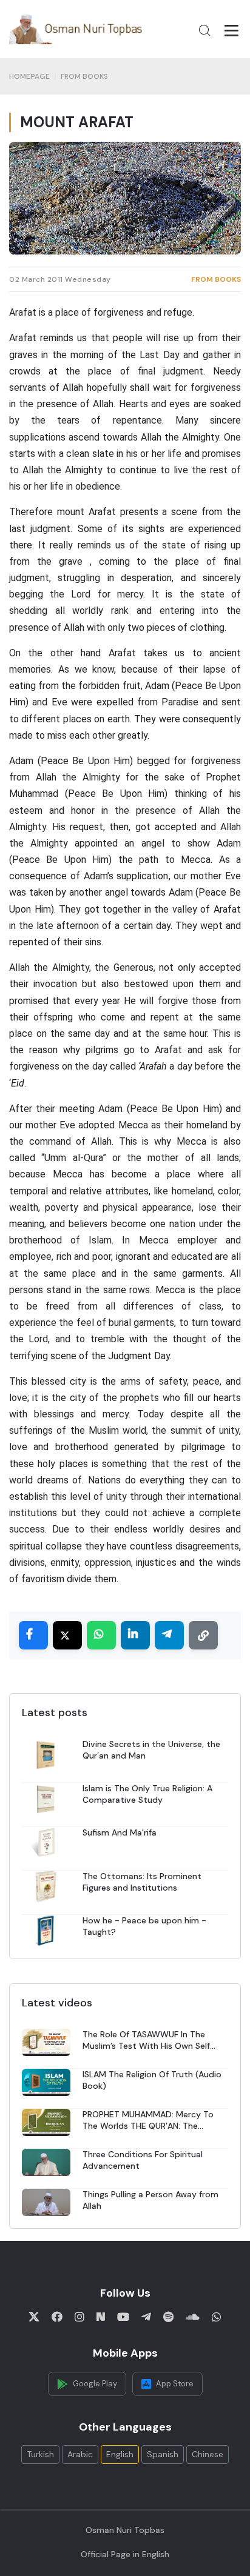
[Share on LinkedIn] (135, 1635)
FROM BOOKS (84, 76)
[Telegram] (146, 2317)
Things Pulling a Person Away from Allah (150, 2200)
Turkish (40, 2454)
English (120, 2454)
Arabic (80, 2454)
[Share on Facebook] (33, 1635)
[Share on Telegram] (169, 1635)
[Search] (204, 30)
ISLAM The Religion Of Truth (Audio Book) (152, 2080)
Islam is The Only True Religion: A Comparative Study (147, 1794)
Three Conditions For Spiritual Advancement (143, 2160)
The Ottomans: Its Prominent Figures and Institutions (142, 1882)
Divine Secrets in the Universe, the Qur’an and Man (151, 1750)
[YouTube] (123, 2317)
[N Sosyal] (101, 2317)
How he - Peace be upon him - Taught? (144, 1926)
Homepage (29, 76)
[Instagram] (79, 2317)
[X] (34, 2317)
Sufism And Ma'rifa (120, 1832)
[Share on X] (67, 1635)
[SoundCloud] (193, 2317)
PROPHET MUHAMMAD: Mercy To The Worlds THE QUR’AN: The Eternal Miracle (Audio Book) (148, 2120)
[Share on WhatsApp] (101, 1635)
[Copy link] (203, 1635)
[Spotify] (168, 2317)
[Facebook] (57, 2317)
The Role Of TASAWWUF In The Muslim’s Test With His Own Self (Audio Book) (146, 2040)
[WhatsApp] (217, 2317)
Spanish (163, 2454)
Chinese (208, 2454)
